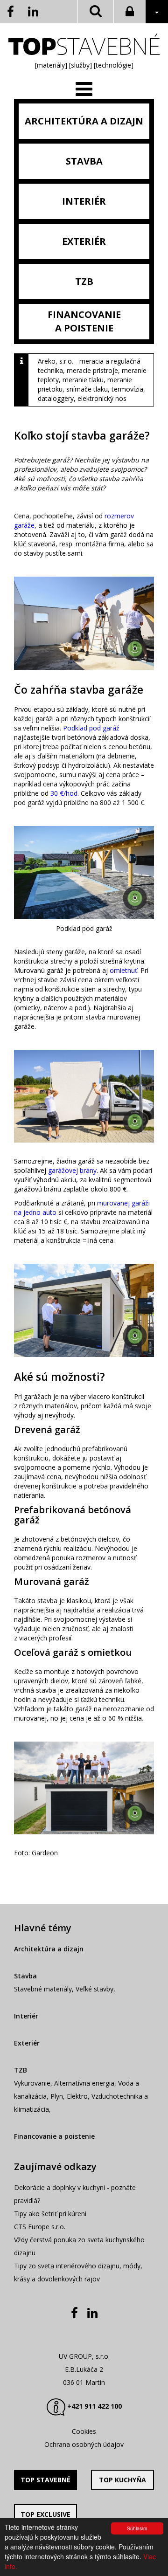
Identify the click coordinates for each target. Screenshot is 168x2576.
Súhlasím (137, 2528)
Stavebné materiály (43, 1989)
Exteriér (27, 2043)
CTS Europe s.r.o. (40, 2227)
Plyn (57, 2096)
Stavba (25, 1976)
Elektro (77, 2096)
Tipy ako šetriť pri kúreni (50, 2214)
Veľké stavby (94, 1989)
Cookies (84, 2431)
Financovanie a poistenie (54, 2136)
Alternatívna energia (84, 2083)
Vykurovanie (32, 2083)
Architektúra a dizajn (49, 1949)
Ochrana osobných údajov (84, 2444)
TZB (21, 2070)
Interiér (26, 2016)
